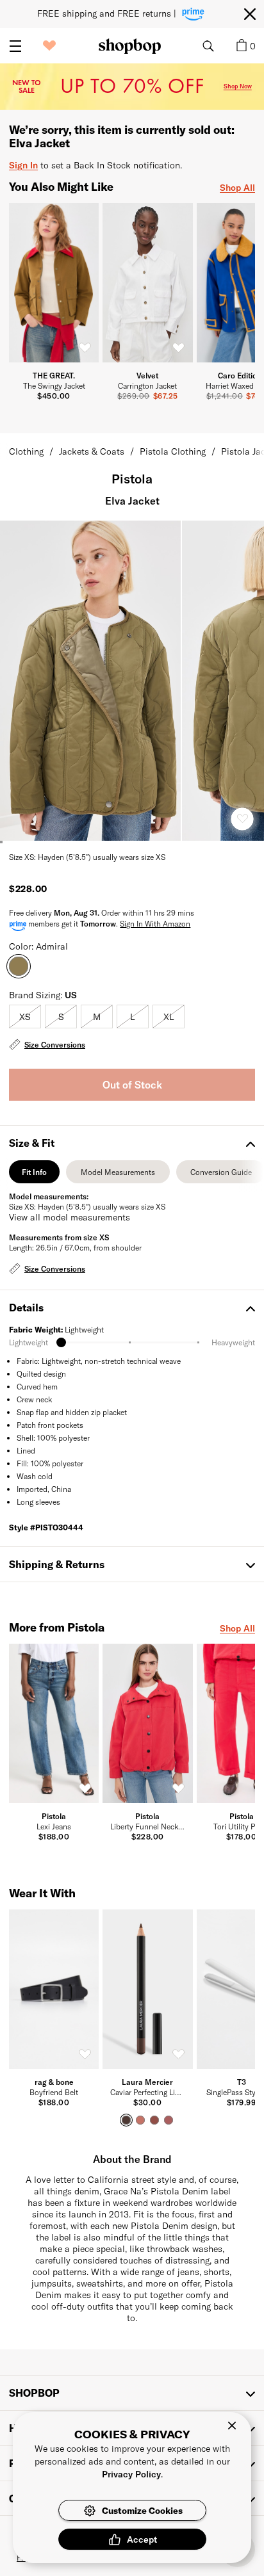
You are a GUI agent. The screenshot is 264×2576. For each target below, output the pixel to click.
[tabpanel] (132, 1234)
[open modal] (91, 681)
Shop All (237, 187)
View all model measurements (70, 1217)
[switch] (85, 348)
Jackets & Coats (92, 451)
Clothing (26, 451)
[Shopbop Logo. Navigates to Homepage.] (130, 46)
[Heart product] (242, 819)
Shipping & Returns (57, 1564)
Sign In (23, 165)
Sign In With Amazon (155, 923)
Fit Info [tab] (34, 1175)
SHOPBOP (34, 2393)
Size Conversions (55, 1044)
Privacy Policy (131, 2474)
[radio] (25, 1017)
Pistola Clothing (173, 451)
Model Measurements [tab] (118, 1175)
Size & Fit (32, 1143)
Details (26, 1307)
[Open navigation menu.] (15, 46)
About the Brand (132, 2159)
